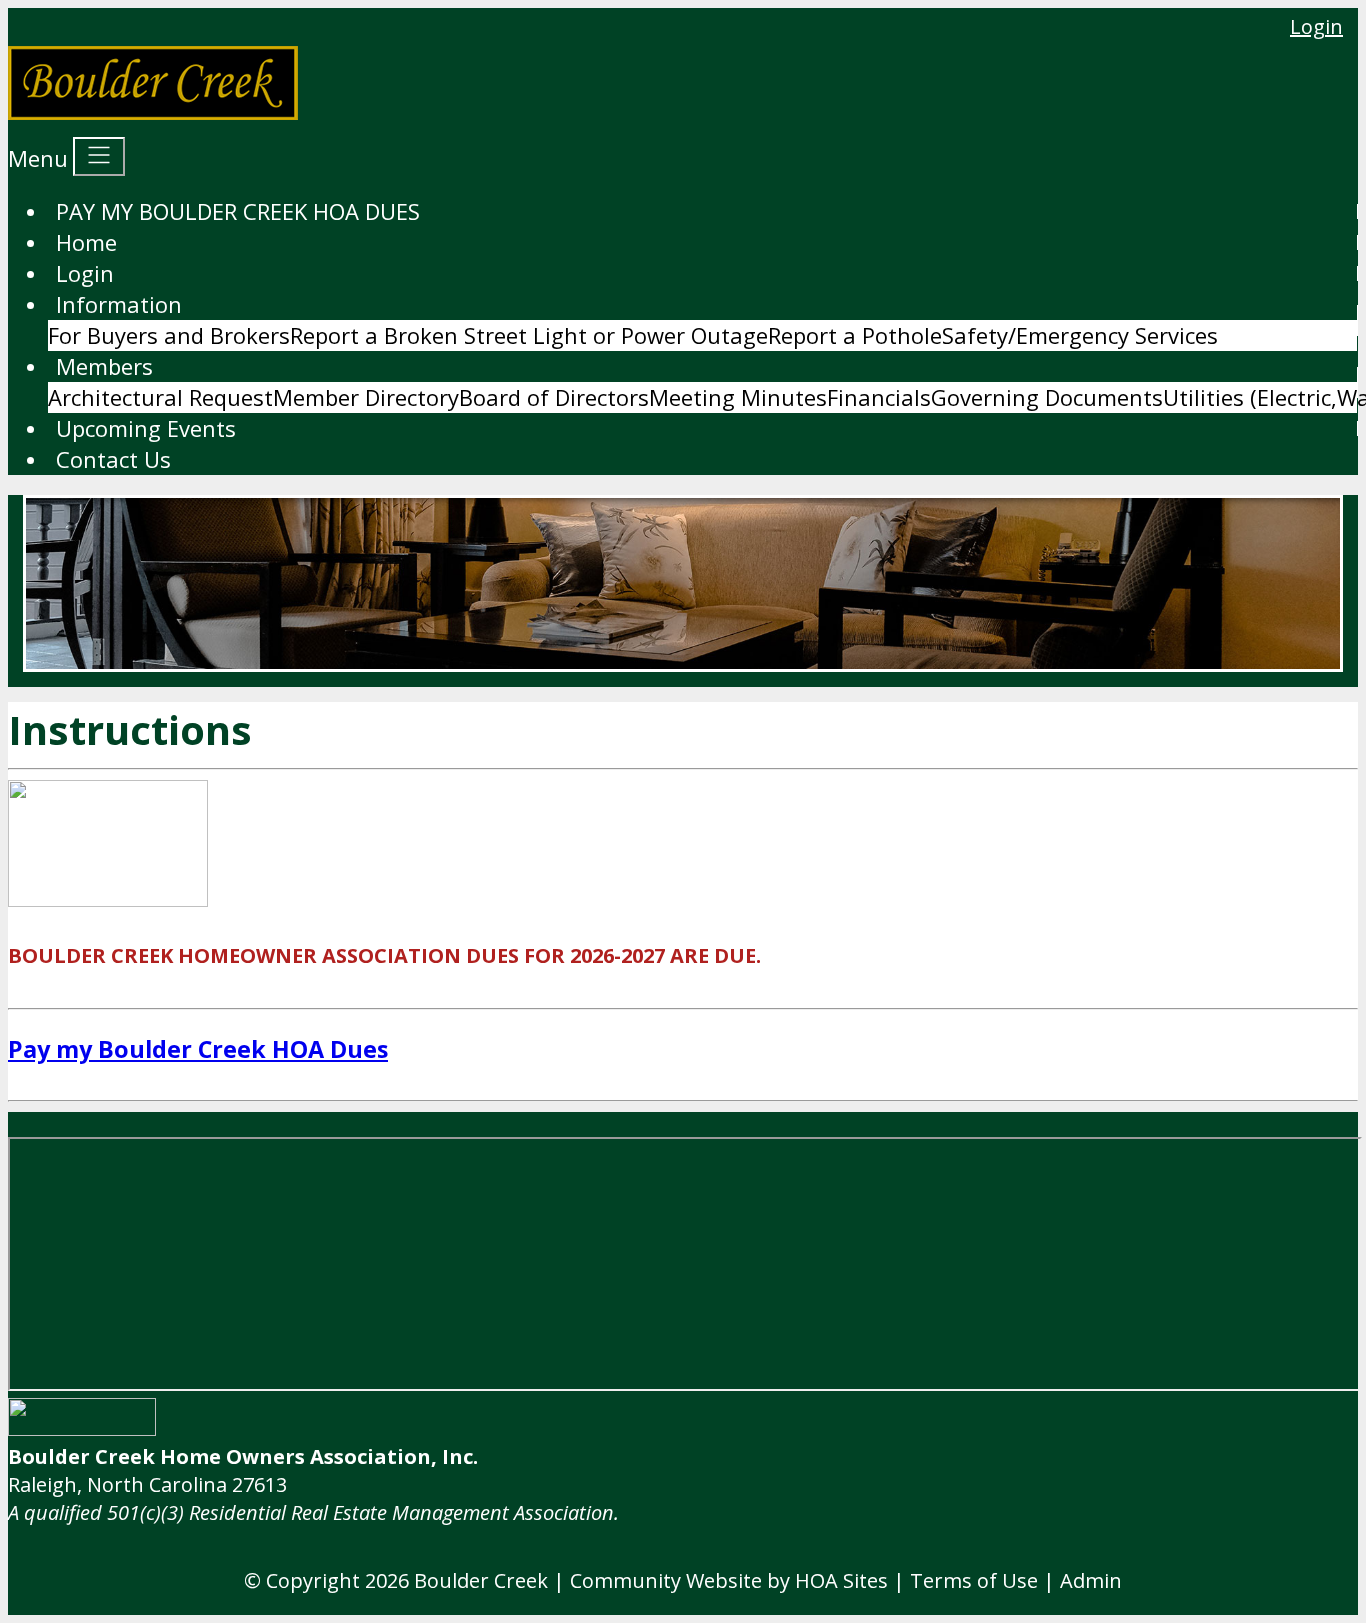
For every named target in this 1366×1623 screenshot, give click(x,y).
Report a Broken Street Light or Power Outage (529, 335)
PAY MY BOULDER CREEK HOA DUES (238, 211)
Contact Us (113, 459)
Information (119, 304)
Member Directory (366, 397)
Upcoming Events (146, 428)
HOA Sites (841, 1580)
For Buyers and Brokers (169, 335)
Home (86, 242)
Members (104, 366)
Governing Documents (1047, 397)
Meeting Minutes (738, 397)
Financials (879, 397)
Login (1316, 26)
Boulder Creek (481, 1580)
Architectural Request (160, 397)
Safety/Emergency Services (1080, 335)
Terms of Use (974, 1580)
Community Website (666, 1580)
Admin (1091, 1580)
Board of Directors (554, 397)
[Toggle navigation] (99, 156)
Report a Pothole (855, 335)
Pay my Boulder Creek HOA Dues (198, 1049)
